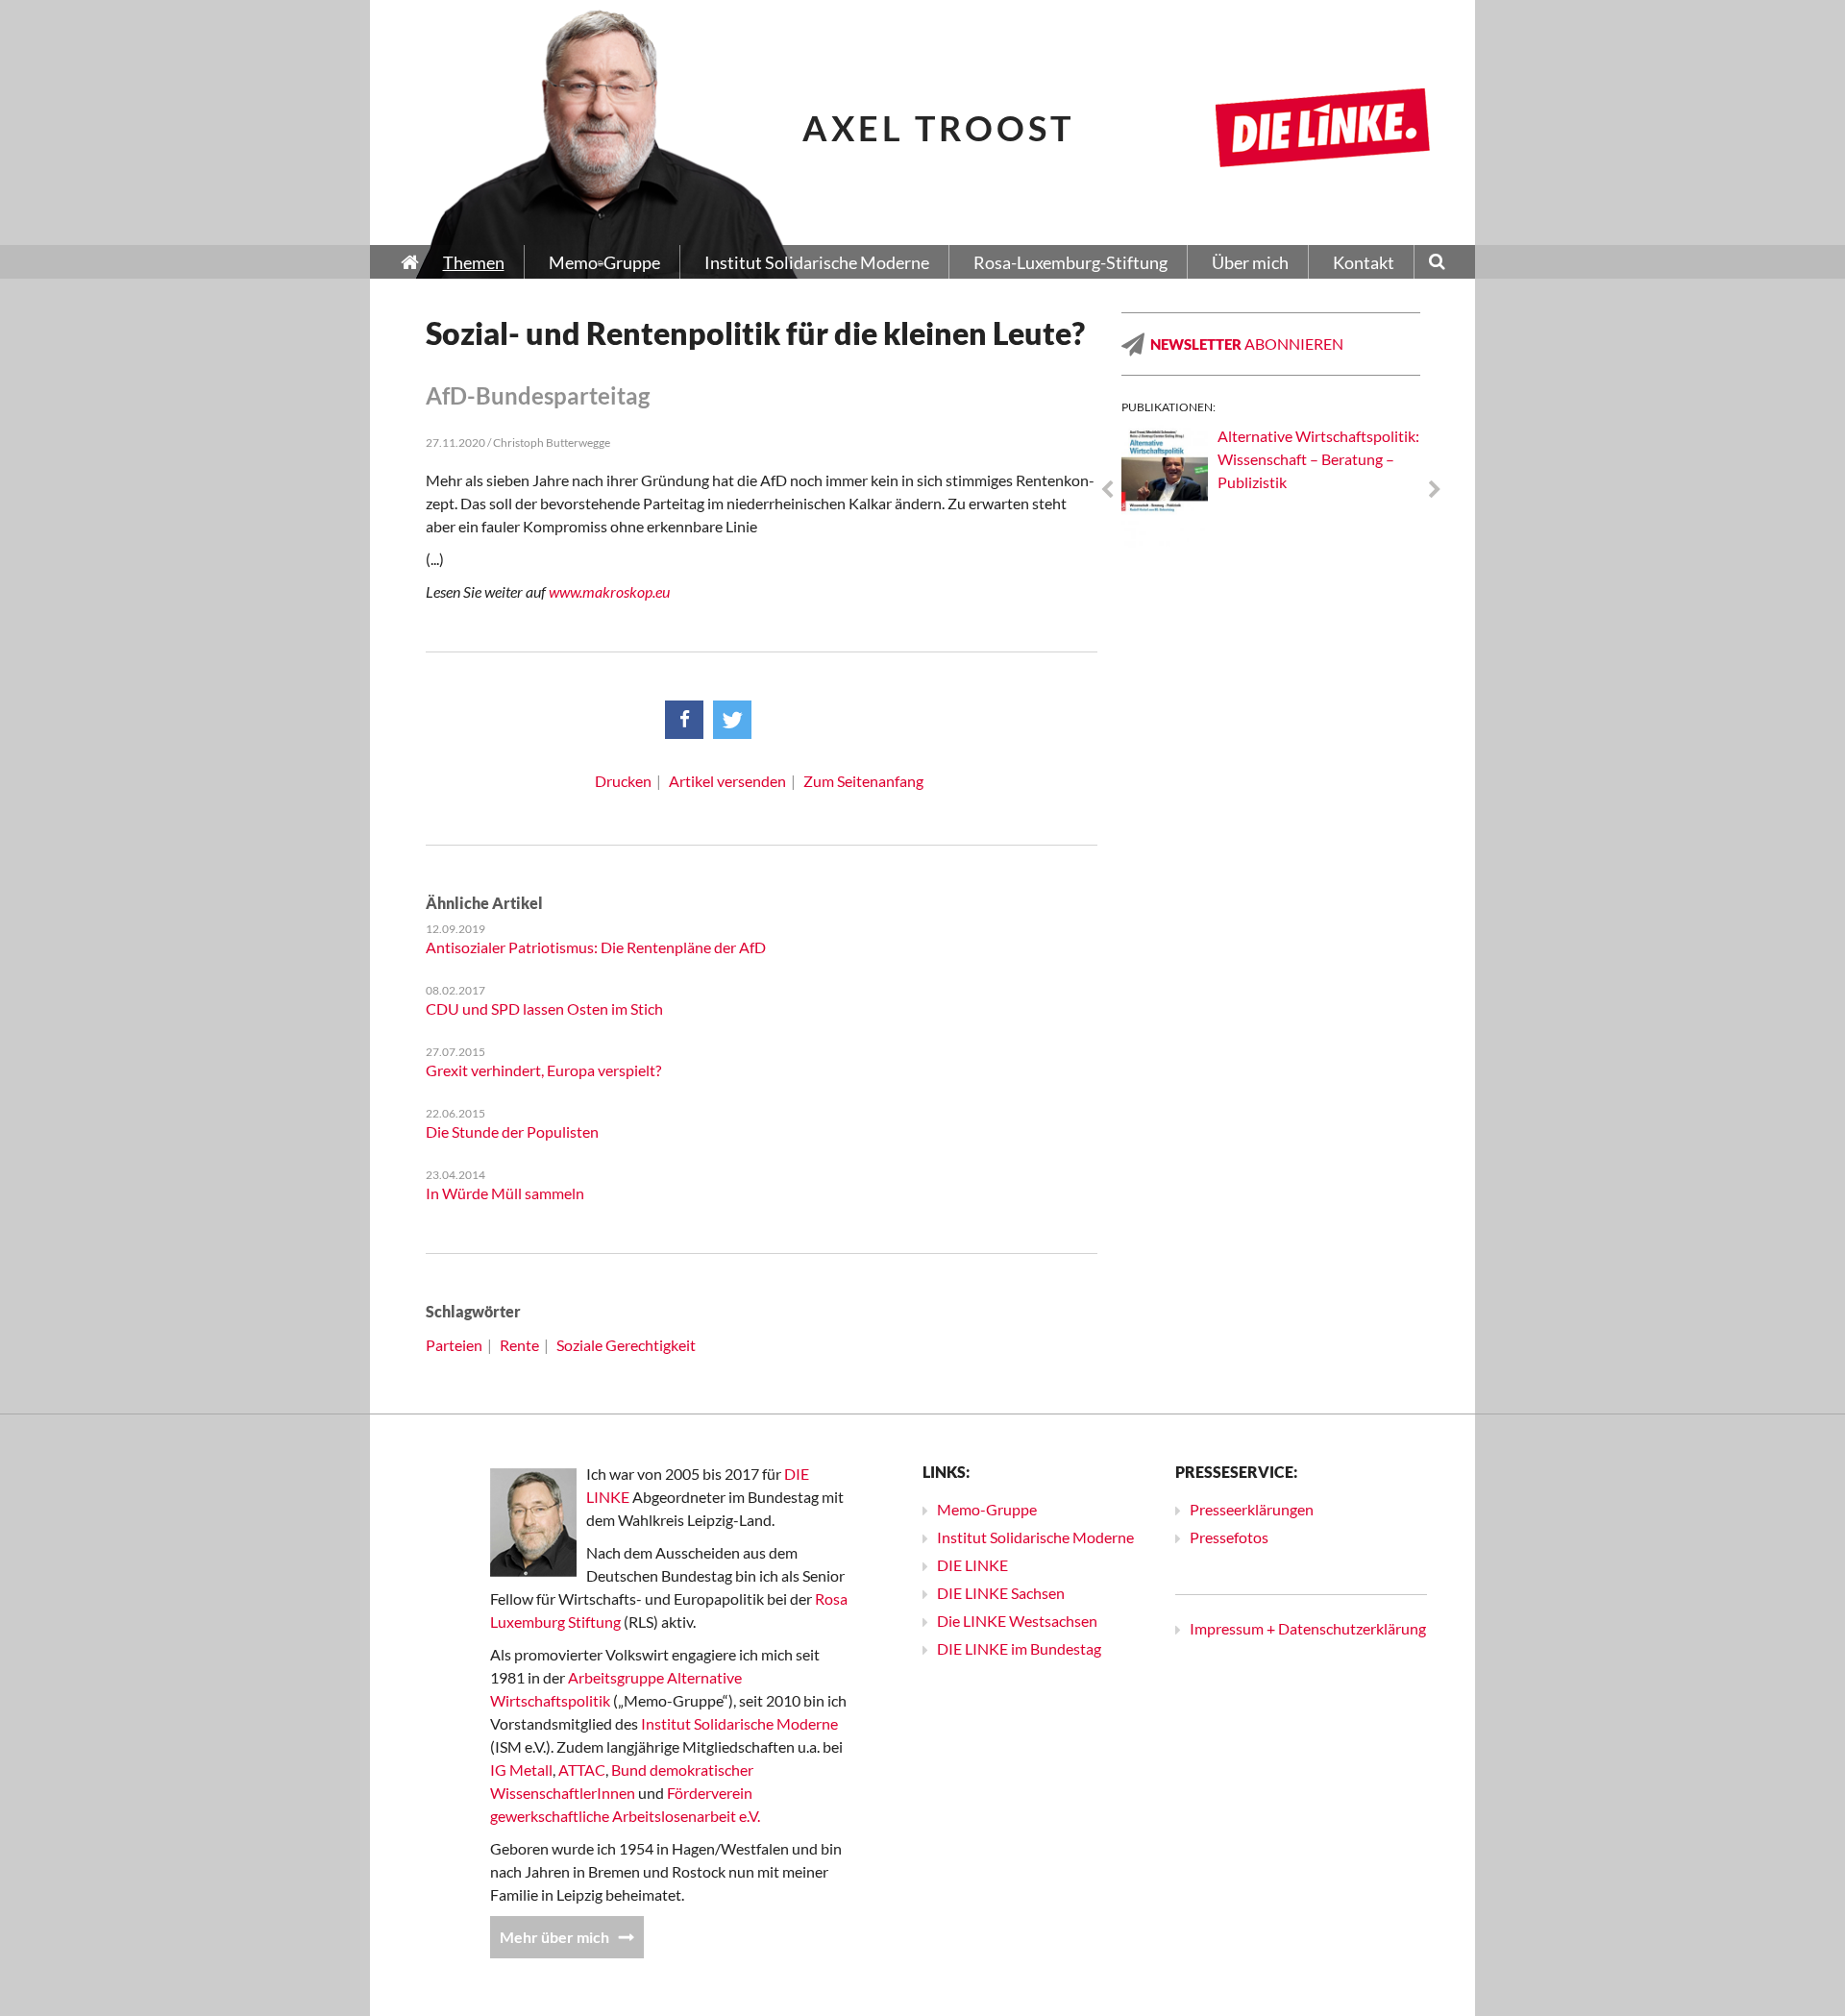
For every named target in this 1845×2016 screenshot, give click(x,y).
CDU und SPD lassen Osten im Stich (544, 1008)
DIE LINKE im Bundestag (1019, 1648)
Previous (1107, 490)
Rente (519, 1345)
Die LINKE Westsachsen (1017, 1621)
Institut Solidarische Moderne (739, 1723)
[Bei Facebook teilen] (684, 720)
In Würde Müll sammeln (505, 1193)
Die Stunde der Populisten (512, 1131)
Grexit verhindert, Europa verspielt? (543, 1070)
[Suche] (1437, 263)
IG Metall (521, 1770)
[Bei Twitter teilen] (732, 720)
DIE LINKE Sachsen (1001, 1593)
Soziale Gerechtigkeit (626, 1345)
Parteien (454, 1345)
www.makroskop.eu (609, 591)
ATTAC (582, 1770)
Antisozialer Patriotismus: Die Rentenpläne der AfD (596, 947)
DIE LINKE (972, 1565)
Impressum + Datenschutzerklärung (1308, 1628)
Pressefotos (1229, 1537)
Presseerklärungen (1252, 1509)
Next (1435, 490)
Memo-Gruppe (987, 1509)
